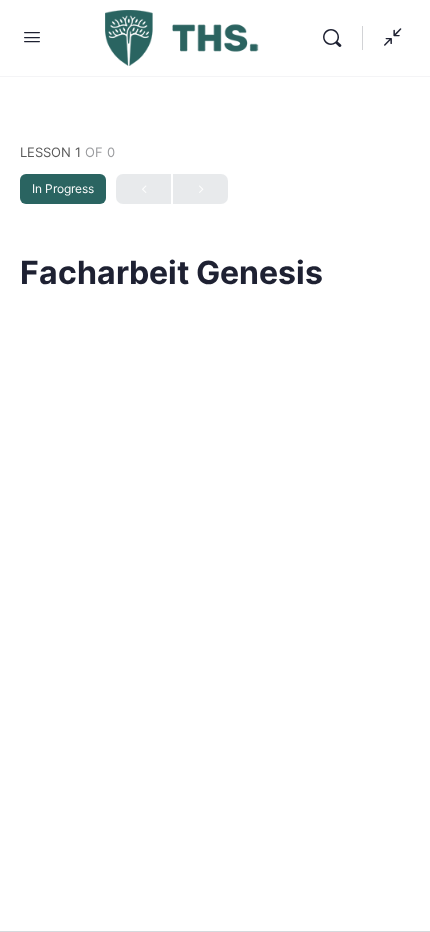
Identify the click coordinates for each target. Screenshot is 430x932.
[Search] (337, 38)
